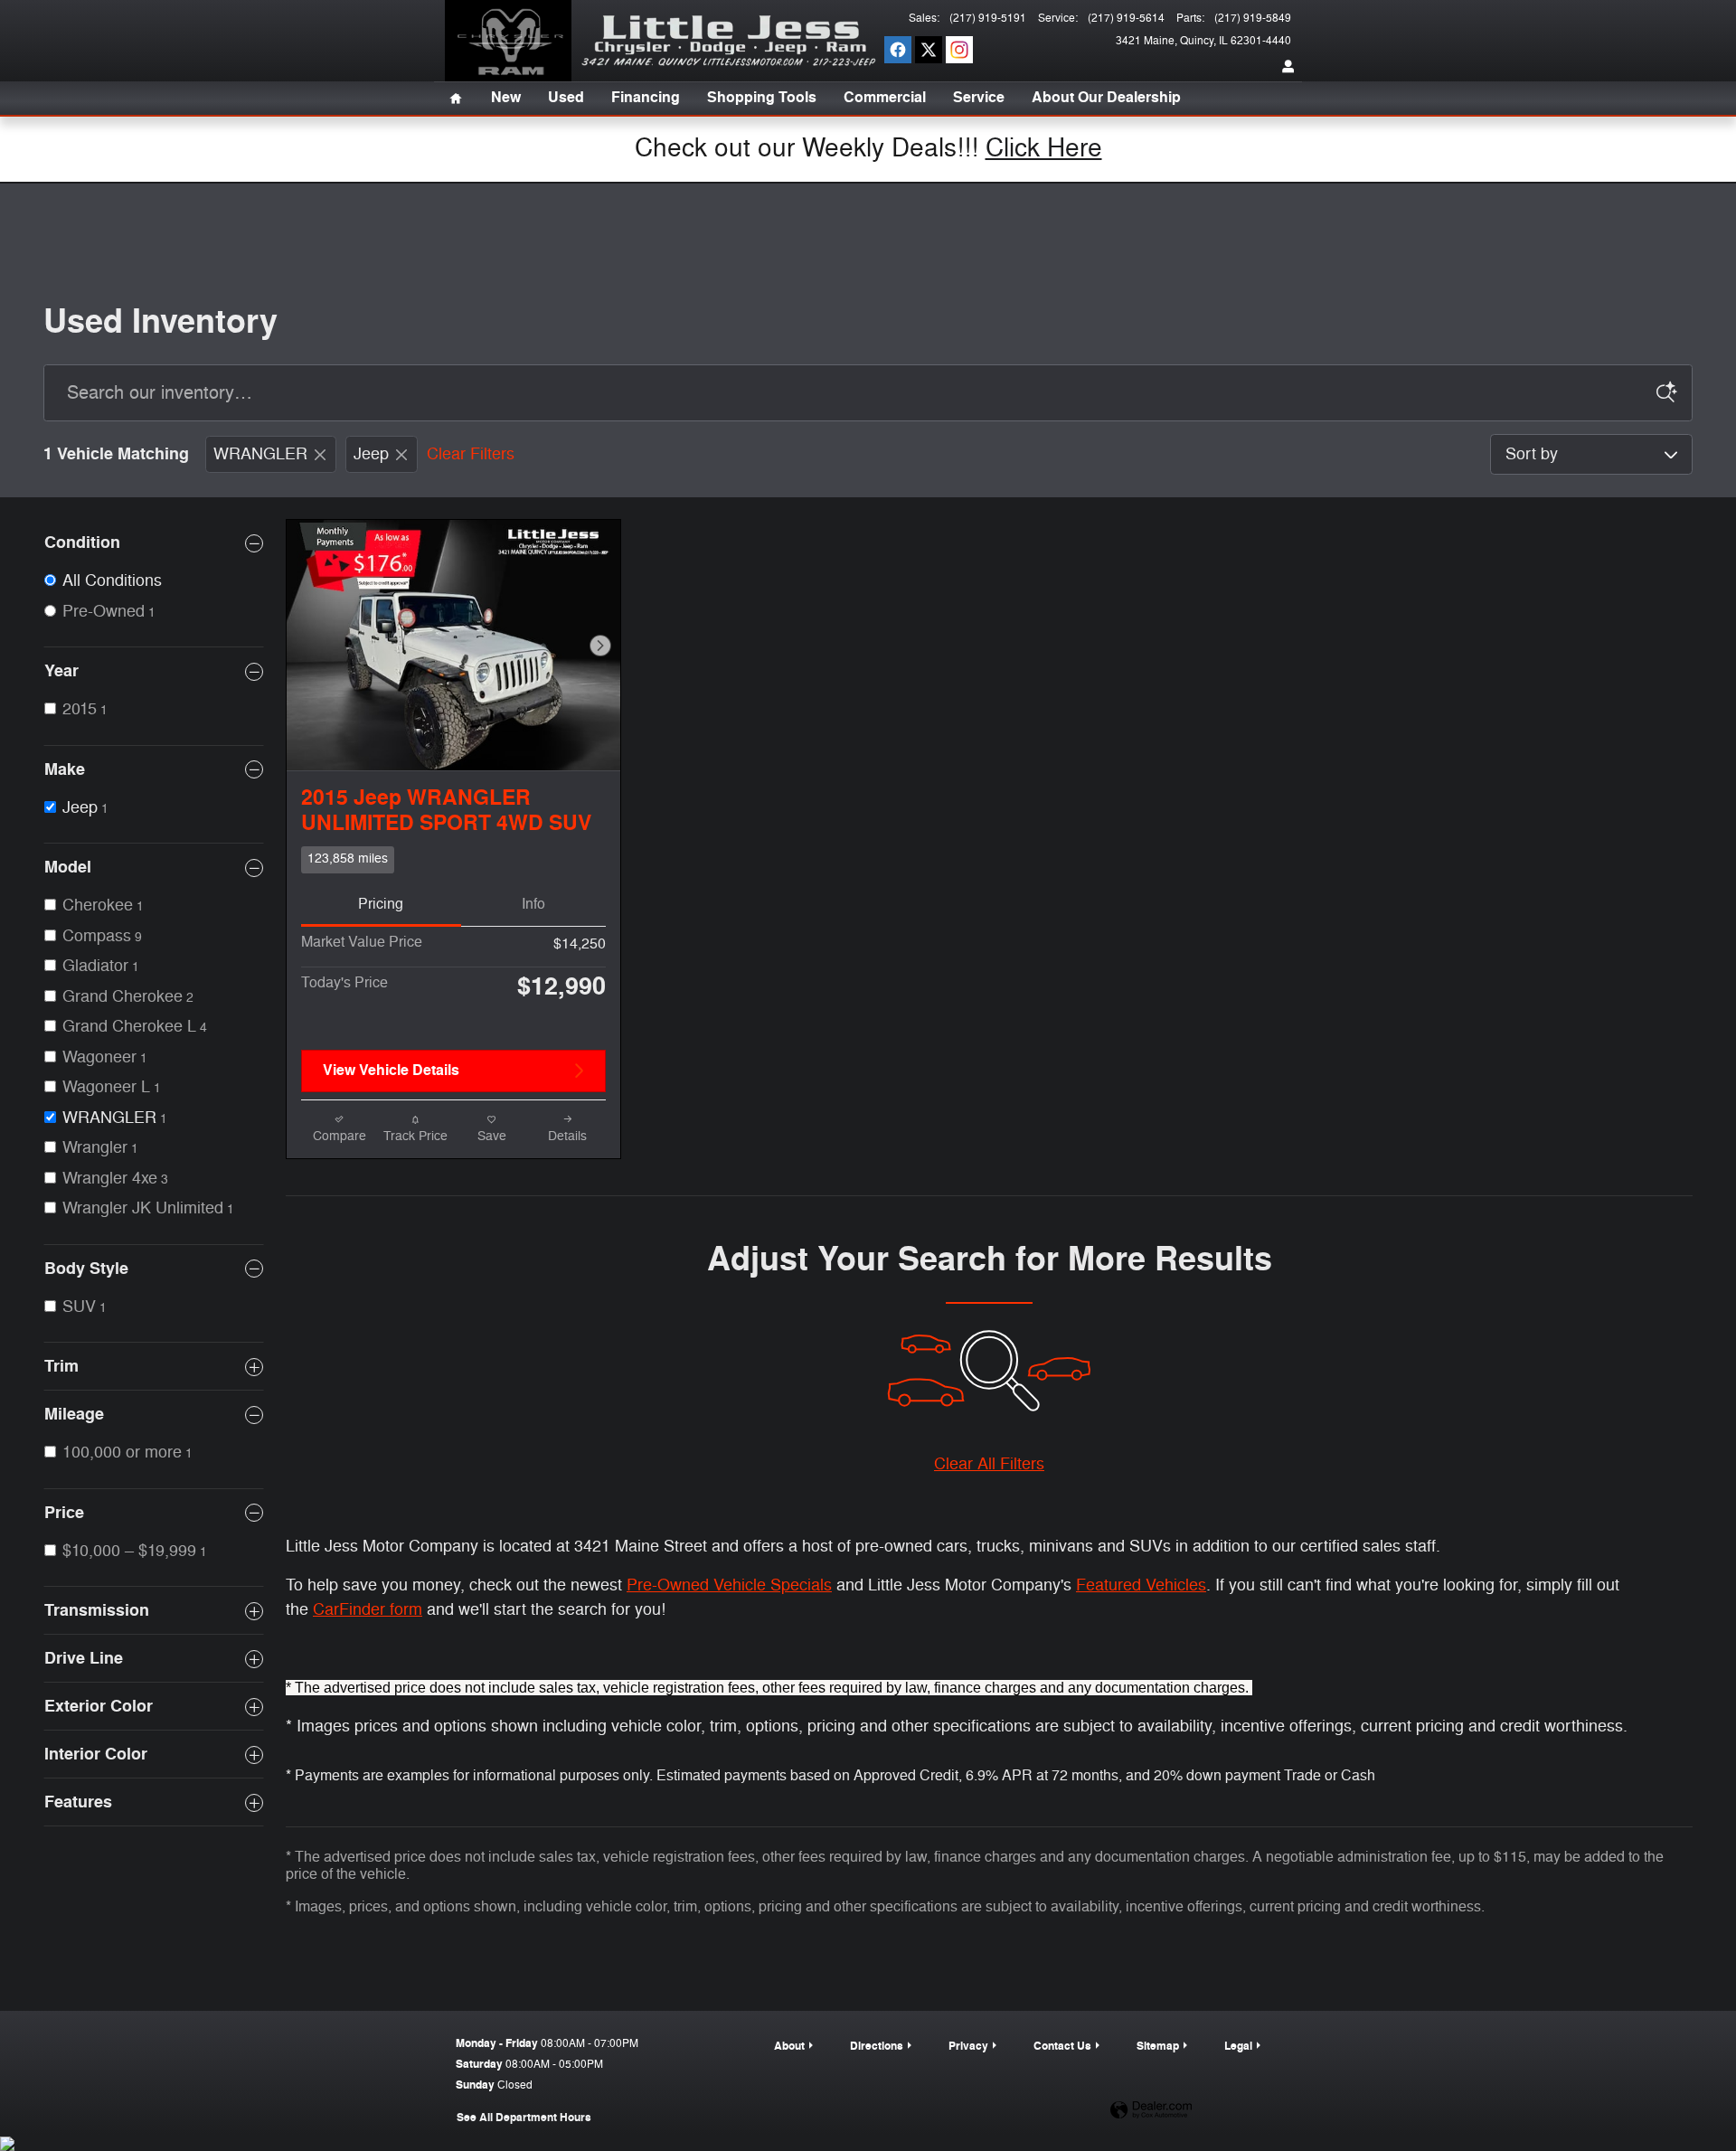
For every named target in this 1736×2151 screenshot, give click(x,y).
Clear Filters (471, 454)
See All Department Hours (524, 2118)
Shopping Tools (762, 98)
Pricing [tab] (381, 904)
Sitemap (1158, 2046)
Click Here (1044, 148)
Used (566, 98)
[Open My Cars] (1284, 68)
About (789, 2046)
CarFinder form (368, 1609)
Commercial (885, 98)
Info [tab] (533, 904)
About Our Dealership (1106, 98)
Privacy (968, 2046)
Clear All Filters (989, 1464)
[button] (453, 860)
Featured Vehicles (1141, 1585)
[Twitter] (929, 50)
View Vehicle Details (391, 1071)
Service (979, 98)
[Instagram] (959, 50)
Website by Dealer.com (1151, 2111)
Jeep (371, 454)
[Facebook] (898, 50)
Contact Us (1062, 2046)
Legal (1238, 2046)
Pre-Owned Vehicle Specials (729, 1585)
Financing (646, 98)
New (506, 98)
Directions (877, 2046)
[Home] (508, 41)
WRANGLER (260, 454)
